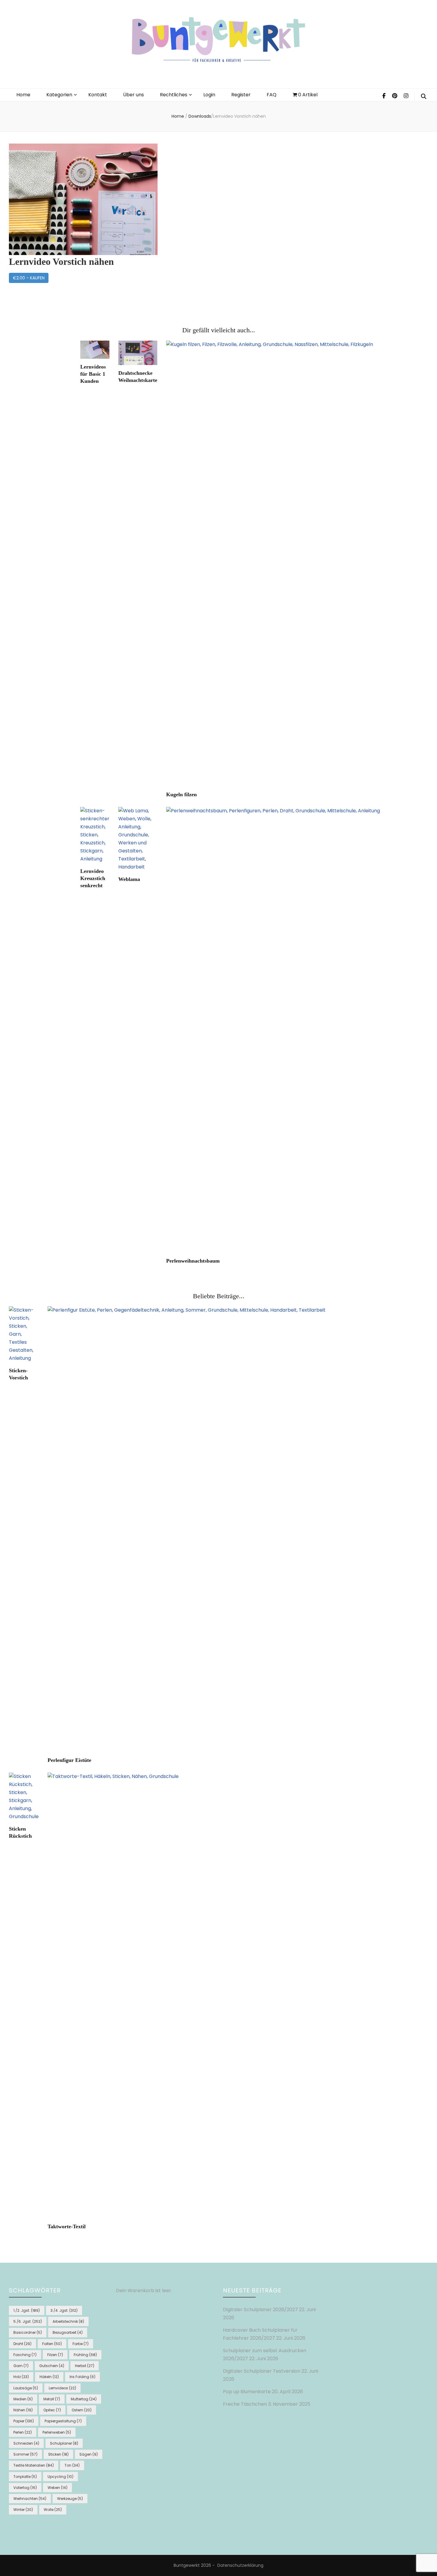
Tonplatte (25, 2477)
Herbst (85, 2366)
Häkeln (49, 2377)
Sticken (58, 2454)
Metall (52, 2399)
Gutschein (52, 2366)
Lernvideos (62, 2388)
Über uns (133, 95)
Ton (72, 2465)
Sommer (25, 2454)
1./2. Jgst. (27, 2310)
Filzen (55, 2355)
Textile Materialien (34, 2465)
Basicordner (28, 2332)
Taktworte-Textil (67, 2226)
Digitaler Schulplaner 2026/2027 (260, 2310)
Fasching (25, 2355)
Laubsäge (26, 2388)
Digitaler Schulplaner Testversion (262, 2371)
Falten (52, 2344)
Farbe (81, 2344)
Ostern (82, 2410)
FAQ (272, 95)
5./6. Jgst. (28, 2321)
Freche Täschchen (245, 2404)
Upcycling (60, 2477)
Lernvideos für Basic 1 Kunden (93, 374)
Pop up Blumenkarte (247, 2392)
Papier (24, 2421)
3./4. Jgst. (64, 2310)
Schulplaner (64, 2443)
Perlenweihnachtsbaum (193, 1261)
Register (241, 95)
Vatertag (25, 2488)
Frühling (85, 2355)
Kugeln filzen (181, 794)
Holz (21, 2377)
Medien (23, 2399)
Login (209, 95)
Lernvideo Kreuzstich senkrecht (93, 878)
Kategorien (59, 95)
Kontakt (98, 95)
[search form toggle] (424, 97)
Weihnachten (30, 2499)
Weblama (129, 879)
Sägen (89, 2454)
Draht (22, 2344)
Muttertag (84, 2399)
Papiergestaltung (63, 2421)
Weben (58, 2488)
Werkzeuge (70, 2499)
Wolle (53, 2510)
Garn (21, 2366)
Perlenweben (57, 2432)
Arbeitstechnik (68, 2321)
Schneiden (26, 2443)
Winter (23, 2510)
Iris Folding (82, 2377)
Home (23, 95)
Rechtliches (174, 95)
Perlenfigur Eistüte (69, 1760)
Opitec (52, 2410)
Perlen (23, 2432)
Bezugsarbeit (68, 2332)
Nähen (23, 2410)
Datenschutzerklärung (240, 2565)
